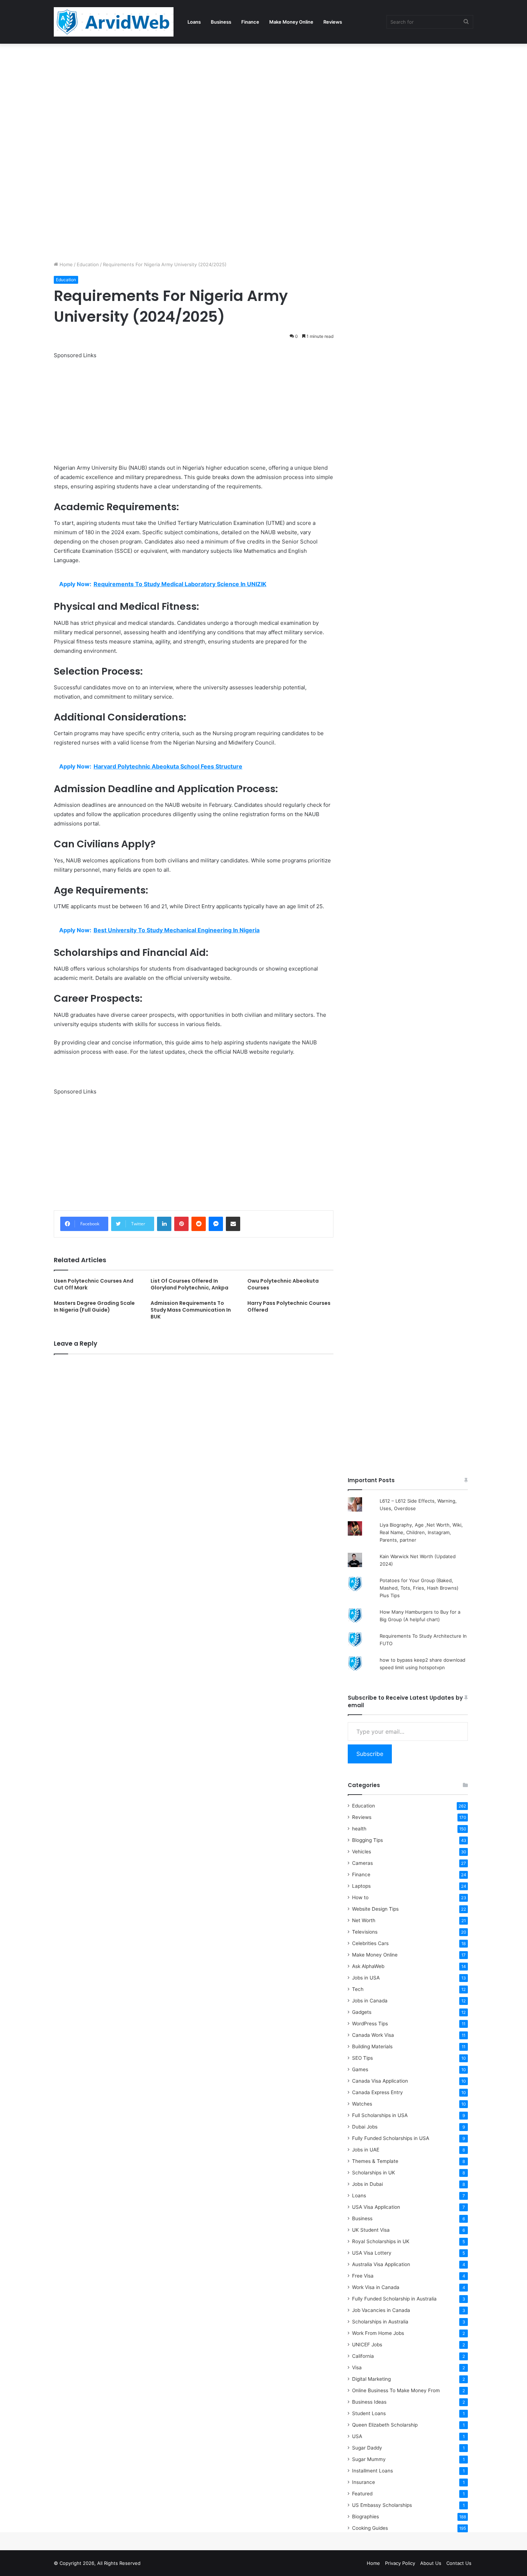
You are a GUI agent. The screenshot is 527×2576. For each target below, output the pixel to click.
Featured (362, 2494)
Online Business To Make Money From (396, 2390)
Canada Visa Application (380, 2081)
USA (357, 2436)
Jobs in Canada (370, 2001)
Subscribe (370, 1754)
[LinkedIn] (164, 1224)
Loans (194, 22)
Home (65, 264)
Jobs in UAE (366, 2150)
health (359, 1829)
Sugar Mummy (369, 2459)
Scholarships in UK (374, 2173)
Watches (362, 2104)
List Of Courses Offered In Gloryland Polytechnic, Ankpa (189, 1284)
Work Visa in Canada (376, 2287)
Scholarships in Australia (380, 2322)
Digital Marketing (371, 2379)
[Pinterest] (181, 1224)
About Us (431, 2563)
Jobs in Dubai (367, 2184)
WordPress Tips (370, 2024)
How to (360, 1897)
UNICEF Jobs (367, 2345)
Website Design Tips (375, 1909)
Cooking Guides (370, 2528)
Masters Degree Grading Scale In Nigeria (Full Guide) (94, 1306)
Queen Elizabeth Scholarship (385, 2425)
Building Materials (372, 2046)
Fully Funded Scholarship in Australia (394, 2299)
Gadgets (362, 2012)
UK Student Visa (371, 2230)
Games (360, 2069)
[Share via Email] (233, 1224)
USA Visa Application (376, 2207)
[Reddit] (199, 1224)
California (363, 2356)
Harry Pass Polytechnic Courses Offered (289, 1306)
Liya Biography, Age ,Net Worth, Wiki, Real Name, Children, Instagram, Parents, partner (421, 1532)
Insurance (364, 2482)
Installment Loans (372, 2471)
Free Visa (363, 2276)
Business (221, 22)
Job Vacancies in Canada (381, 2310)
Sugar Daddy (367, 2448)
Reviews (333, 22)
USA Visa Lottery (372, 2253)
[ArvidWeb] (114, 22)
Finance (250, 22)
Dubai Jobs (365, 2127)
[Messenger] (216, 1224)
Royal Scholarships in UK (381, 2241)
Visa (357, 2367)
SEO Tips (362, 2058)
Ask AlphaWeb (368, 1966)
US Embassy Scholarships (382, 2505)
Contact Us (459, 2563)
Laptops (361, 1886)
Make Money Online (291, 22)
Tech (358, 1989)
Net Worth (364, 1920)
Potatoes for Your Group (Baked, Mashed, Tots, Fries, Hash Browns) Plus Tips (419, 1588)
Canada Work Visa (373, 2035)
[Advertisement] (215, 97)
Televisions (365, 1932)
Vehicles (362, 1852)
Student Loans (369, 2413)
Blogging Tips (367, 1840)
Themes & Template (375, 2161)
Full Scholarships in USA (380, 2115)
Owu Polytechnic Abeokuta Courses (283, 1284)
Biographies (365, 2517)
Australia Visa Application (381, 2264)
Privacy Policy (400, 2563)
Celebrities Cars (370, 1943)
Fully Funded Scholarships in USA (391, 2138)
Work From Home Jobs (378, 2333)
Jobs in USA (366, 1978)
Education (88, 264)
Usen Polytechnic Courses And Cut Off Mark (94, 1284)
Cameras (362, 1863)
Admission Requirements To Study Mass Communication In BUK (191, 1310)
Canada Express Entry (378, 2092)
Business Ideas (369, 2402)
